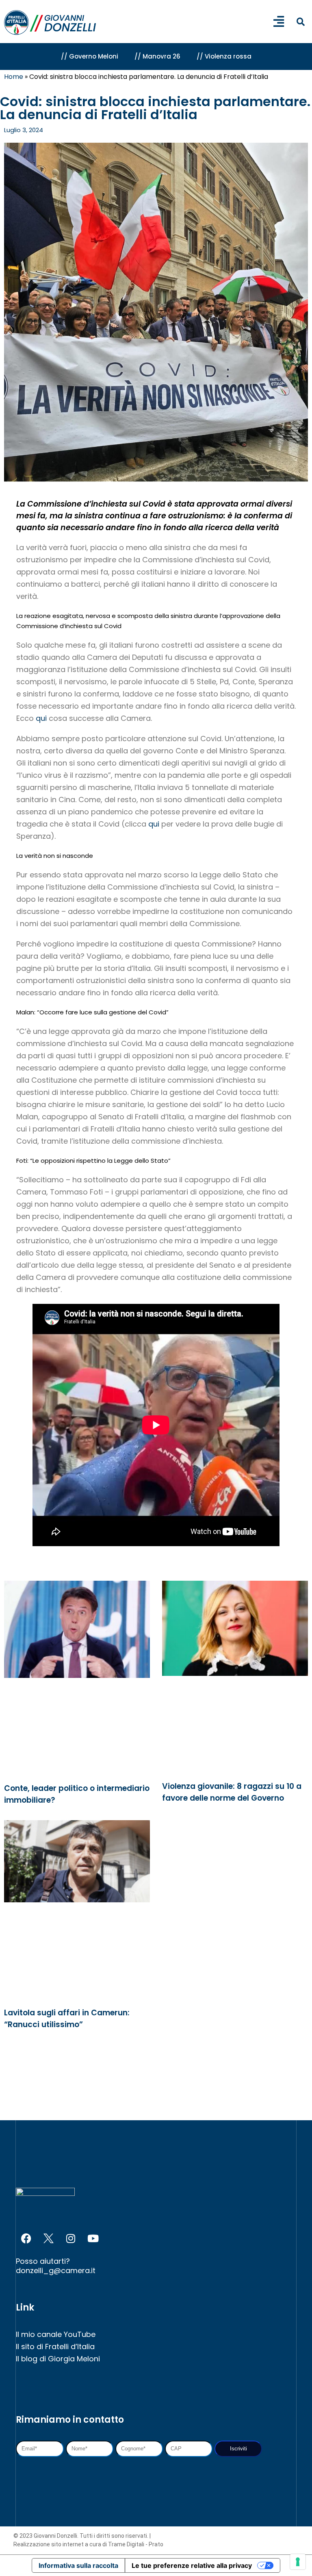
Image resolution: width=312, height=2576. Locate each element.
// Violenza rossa (224, 56)
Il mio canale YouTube (56, 2334)
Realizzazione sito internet (49, 2544)
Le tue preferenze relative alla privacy (192, 2565)
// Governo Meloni (90, 56)
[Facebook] (26, 2238)
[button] (300, 22)
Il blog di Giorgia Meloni (58, 2359)
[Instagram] (71, 2238)
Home (14, 77)
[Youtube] (93, 2238)
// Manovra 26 (157, 56)
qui (42, 718)
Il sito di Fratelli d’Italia (55, 2346)
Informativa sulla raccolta (78, 2565)
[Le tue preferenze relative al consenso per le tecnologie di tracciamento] (298, 2562)
